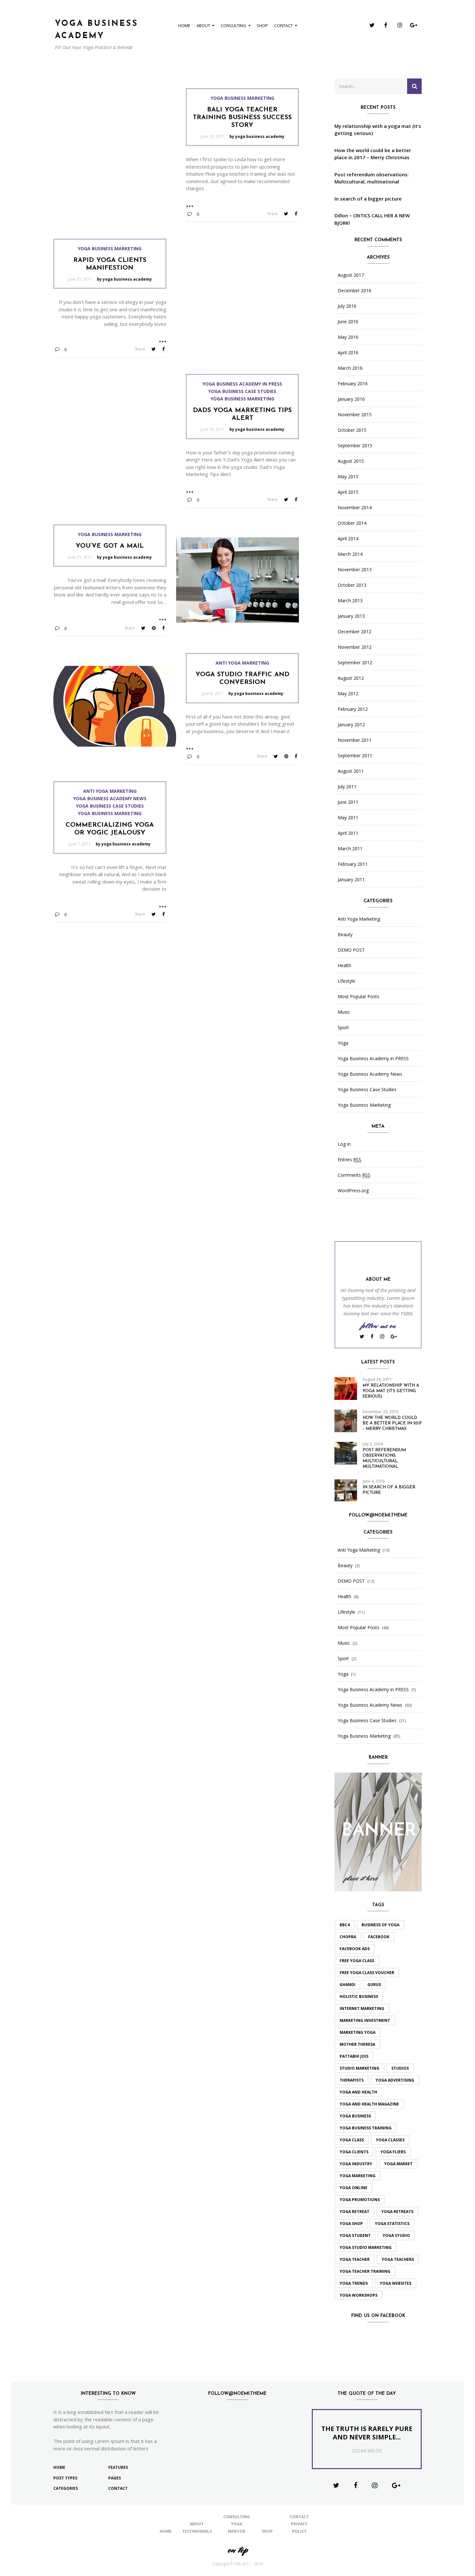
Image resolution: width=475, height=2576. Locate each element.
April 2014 (348, 539)
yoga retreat (354, 2212)
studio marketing (359, 2068)
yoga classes (390, 2140)
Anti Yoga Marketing (242, 663)
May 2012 (348, 694)
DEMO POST (351, 950)
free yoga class (357, 1961)
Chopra (348, 1937)
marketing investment (365, 2020)
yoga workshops (359, 2295)
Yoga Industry (356, 2164)
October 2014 (352, 523)
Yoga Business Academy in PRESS (242, 384)
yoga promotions (360, 2200)
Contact (284, 26)
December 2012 (354, 632)
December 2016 (354, 291)
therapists (352, 2080)
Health (344, 966)
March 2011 (350, 849)
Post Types (65, 2478)
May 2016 (348, 337)
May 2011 (348, 818)
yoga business (355, 2116)
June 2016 (348, 322)
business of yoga (380, 1925)
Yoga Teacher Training (365, 2271)
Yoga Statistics (392, 2224)
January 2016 (351, 399)
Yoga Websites (396, 2283)
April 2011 (348, 833)
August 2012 (351, 678)
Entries (349, 1160)
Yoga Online (354, 2188)
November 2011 (355, 740)
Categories (66, 2488)
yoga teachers (398, 2259)
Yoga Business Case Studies (242, 391)
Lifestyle (346, 981)
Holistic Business (359, 1997)
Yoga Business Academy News (110, 799)
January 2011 (351, 880)
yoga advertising (395, 2080)
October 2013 (352, 585)
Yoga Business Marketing (243, 98)
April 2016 (348, 353)
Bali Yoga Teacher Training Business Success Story (242, 118)
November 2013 (355, 570)
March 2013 (350, 601)
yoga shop (351, 2224)
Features (118, 2467)
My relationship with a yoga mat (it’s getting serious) (378, 130)
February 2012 (353, 709)
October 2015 (352, 430)
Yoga (343, 1043)
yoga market (398, 2164)
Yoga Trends (354, 2283)
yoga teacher (355, 2259)
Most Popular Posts (359, 997)
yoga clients (354, 2152)
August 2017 (351, 275)
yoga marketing (358, 2176)
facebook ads (355, 1949)
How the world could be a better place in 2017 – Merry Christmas (373, 154)
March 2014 (350, 554)
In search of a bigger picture (368, 199)
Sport (343, 1028)
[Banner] (378, 1831)
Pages (115, 2478)
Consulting (233, 26)
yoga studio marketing (366, 2247)
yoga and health (358, 2092)
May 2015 (348, 477)
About (203, 26)
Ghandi (348, 1985)
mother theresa (357, 2044)
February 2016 (353, 384)
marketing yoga (358, 2032)
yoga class (352, 2140)
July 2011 (347, 787)
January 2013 (351, 616)
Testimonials (197, 2531)
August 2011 (351, 771)
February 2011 (353, 864)
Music (344, 1012)
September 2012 (355, 663)
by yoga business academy (257, 136)
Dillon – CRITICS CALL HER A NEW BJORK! (372, 219)
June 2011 (348, 802)
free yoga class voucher (367, 1973)
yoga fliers (393, 2152)
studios (400, 2068)
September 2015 (355, 446)
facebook (379, 1937)
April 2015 (348, 492)
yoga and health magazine (369, 2104)
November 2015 (355, 415)
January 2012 (351, 725)
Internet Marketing (362, 2008)
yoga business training (366, 2128)
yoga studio (396, 2235)
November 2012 (355, 647)
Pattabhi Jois (354, 2056)
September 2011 (355, 756)
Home (184, 26)
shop (262, 26)
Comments (354, 1175)
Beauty (345, 935)
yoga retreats (397, 2212)
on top (238, 2550)
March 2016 (350, 368)
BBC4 (345, 1925)
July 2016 (347, 306)
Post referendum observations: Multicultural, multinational (372, 178)
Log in (344, 1144)
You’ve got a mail (110, 546)
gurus (374, 1985)
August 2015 (351, 461)
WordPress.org (353, 1191)
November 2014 (355, 508)
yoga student (355, 2235)
